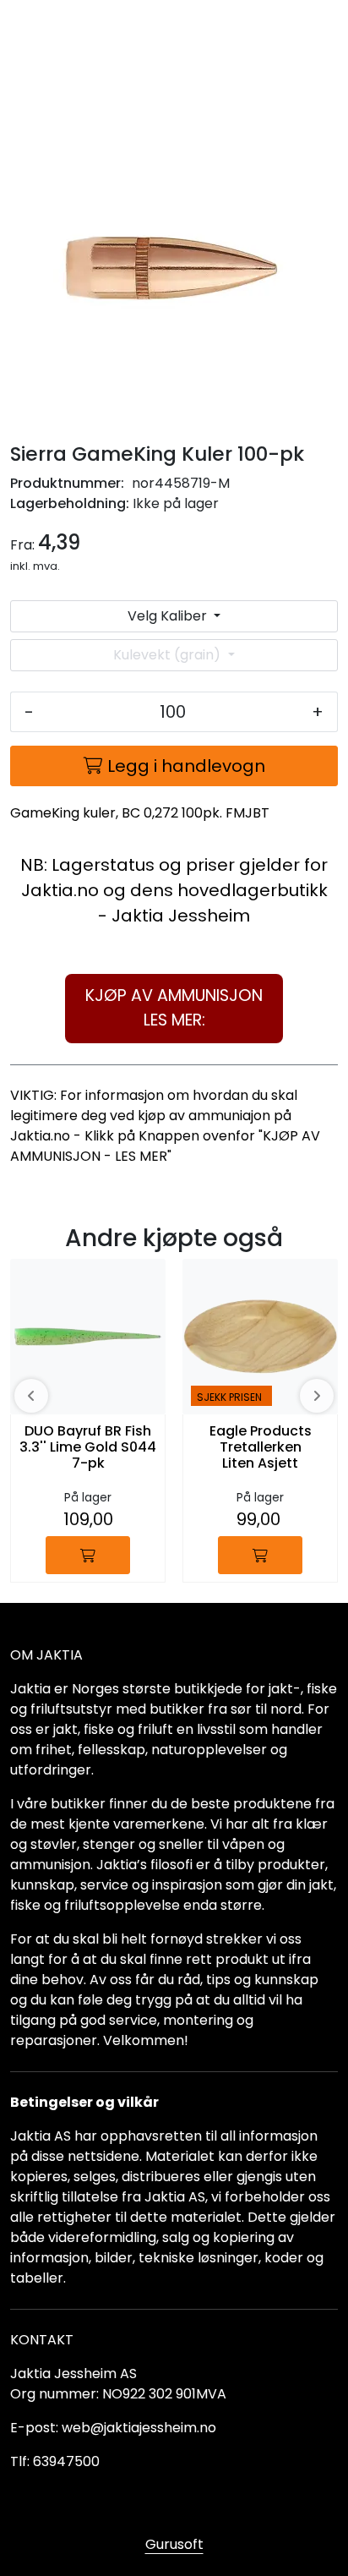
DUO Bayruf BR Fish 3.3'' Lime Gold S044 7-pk (88, 1448)
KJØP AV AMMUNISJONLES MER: (174, 1008)
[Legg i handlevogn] (88, 1555)
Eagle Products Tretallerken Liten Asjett (261, 1448)
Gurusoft (174, 2544)
